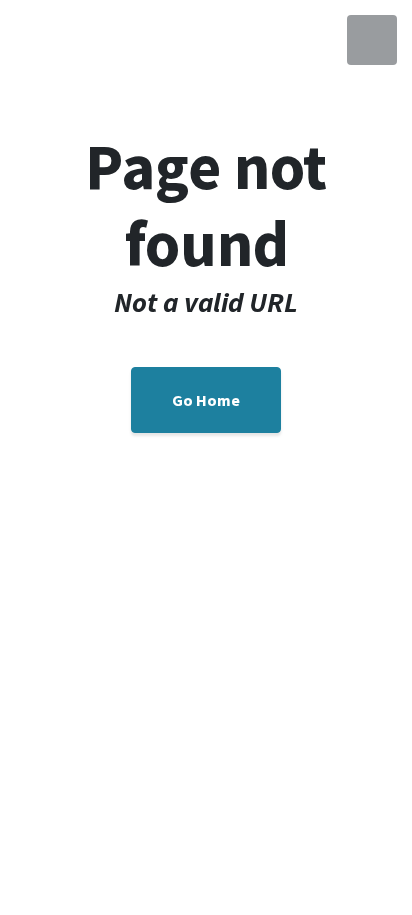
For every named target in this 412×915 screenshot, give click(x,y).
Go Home (206, 400)
